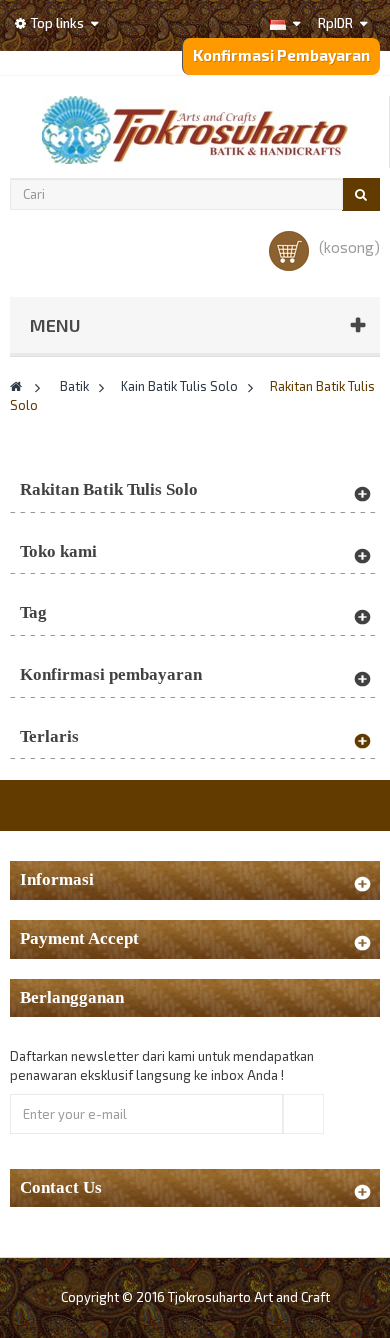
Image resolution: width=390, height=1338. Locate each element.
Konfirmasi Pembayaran (281, 55)
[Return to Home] (16, 386)
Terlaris (49, 736)
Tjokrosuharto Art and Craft (249, 1297)
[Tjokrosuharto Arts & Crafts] (195, 130)
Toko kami (58, 551)
